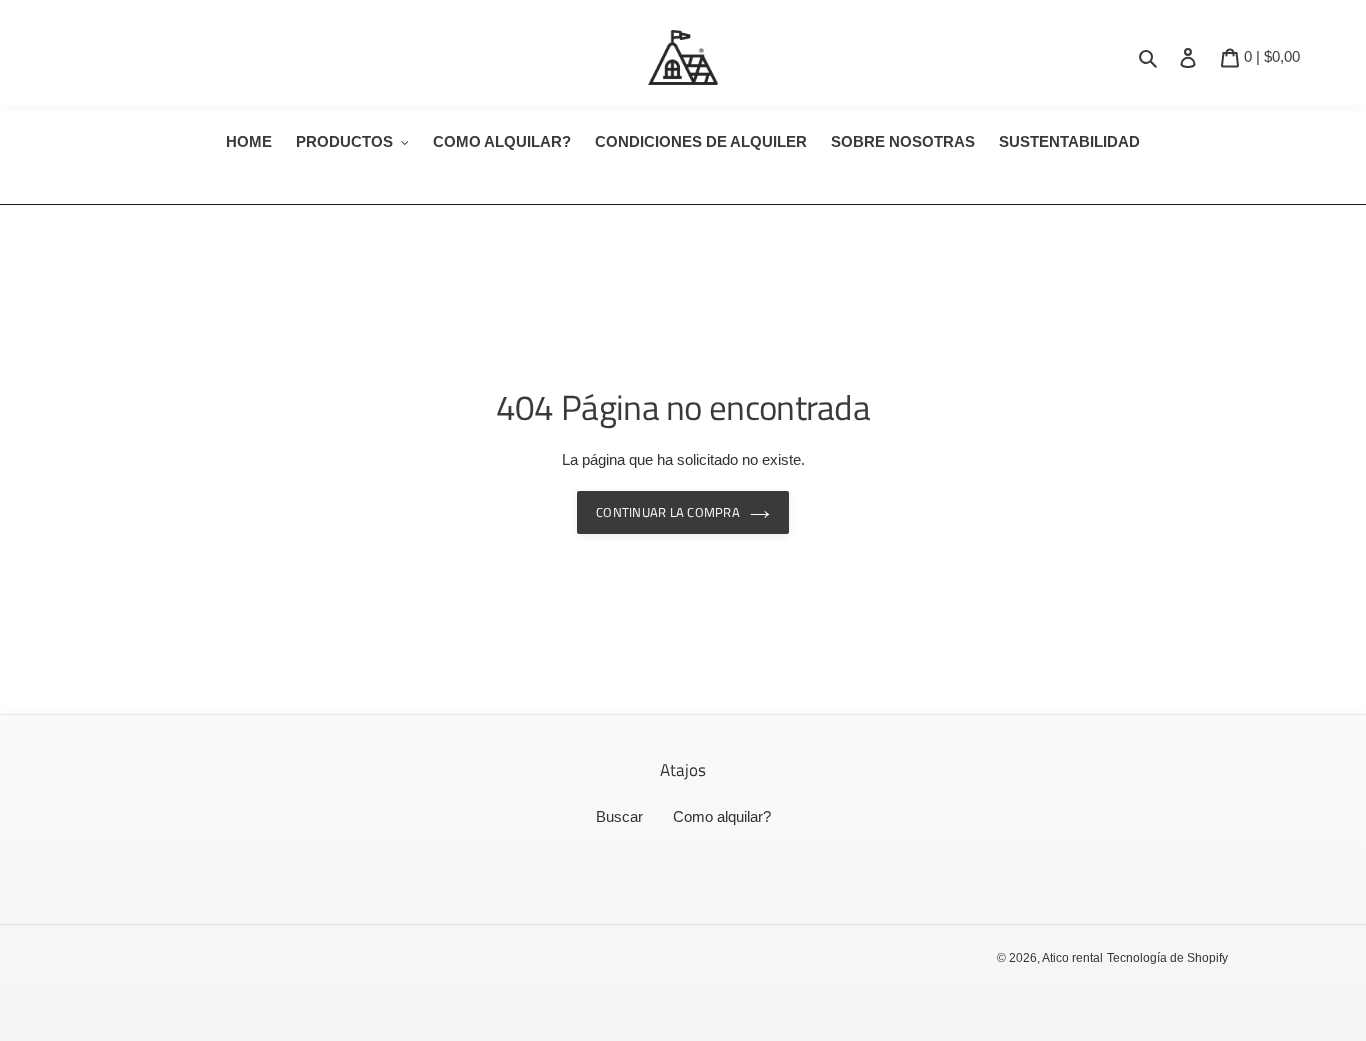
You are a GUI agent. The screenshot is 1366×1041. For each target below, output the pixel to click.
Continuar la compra (668, 512)
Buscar (619, 816)
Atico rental (1072, 958)
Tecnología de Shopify (1167, 958)
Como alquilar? (722, 816)
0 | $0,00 (1271, 56)
